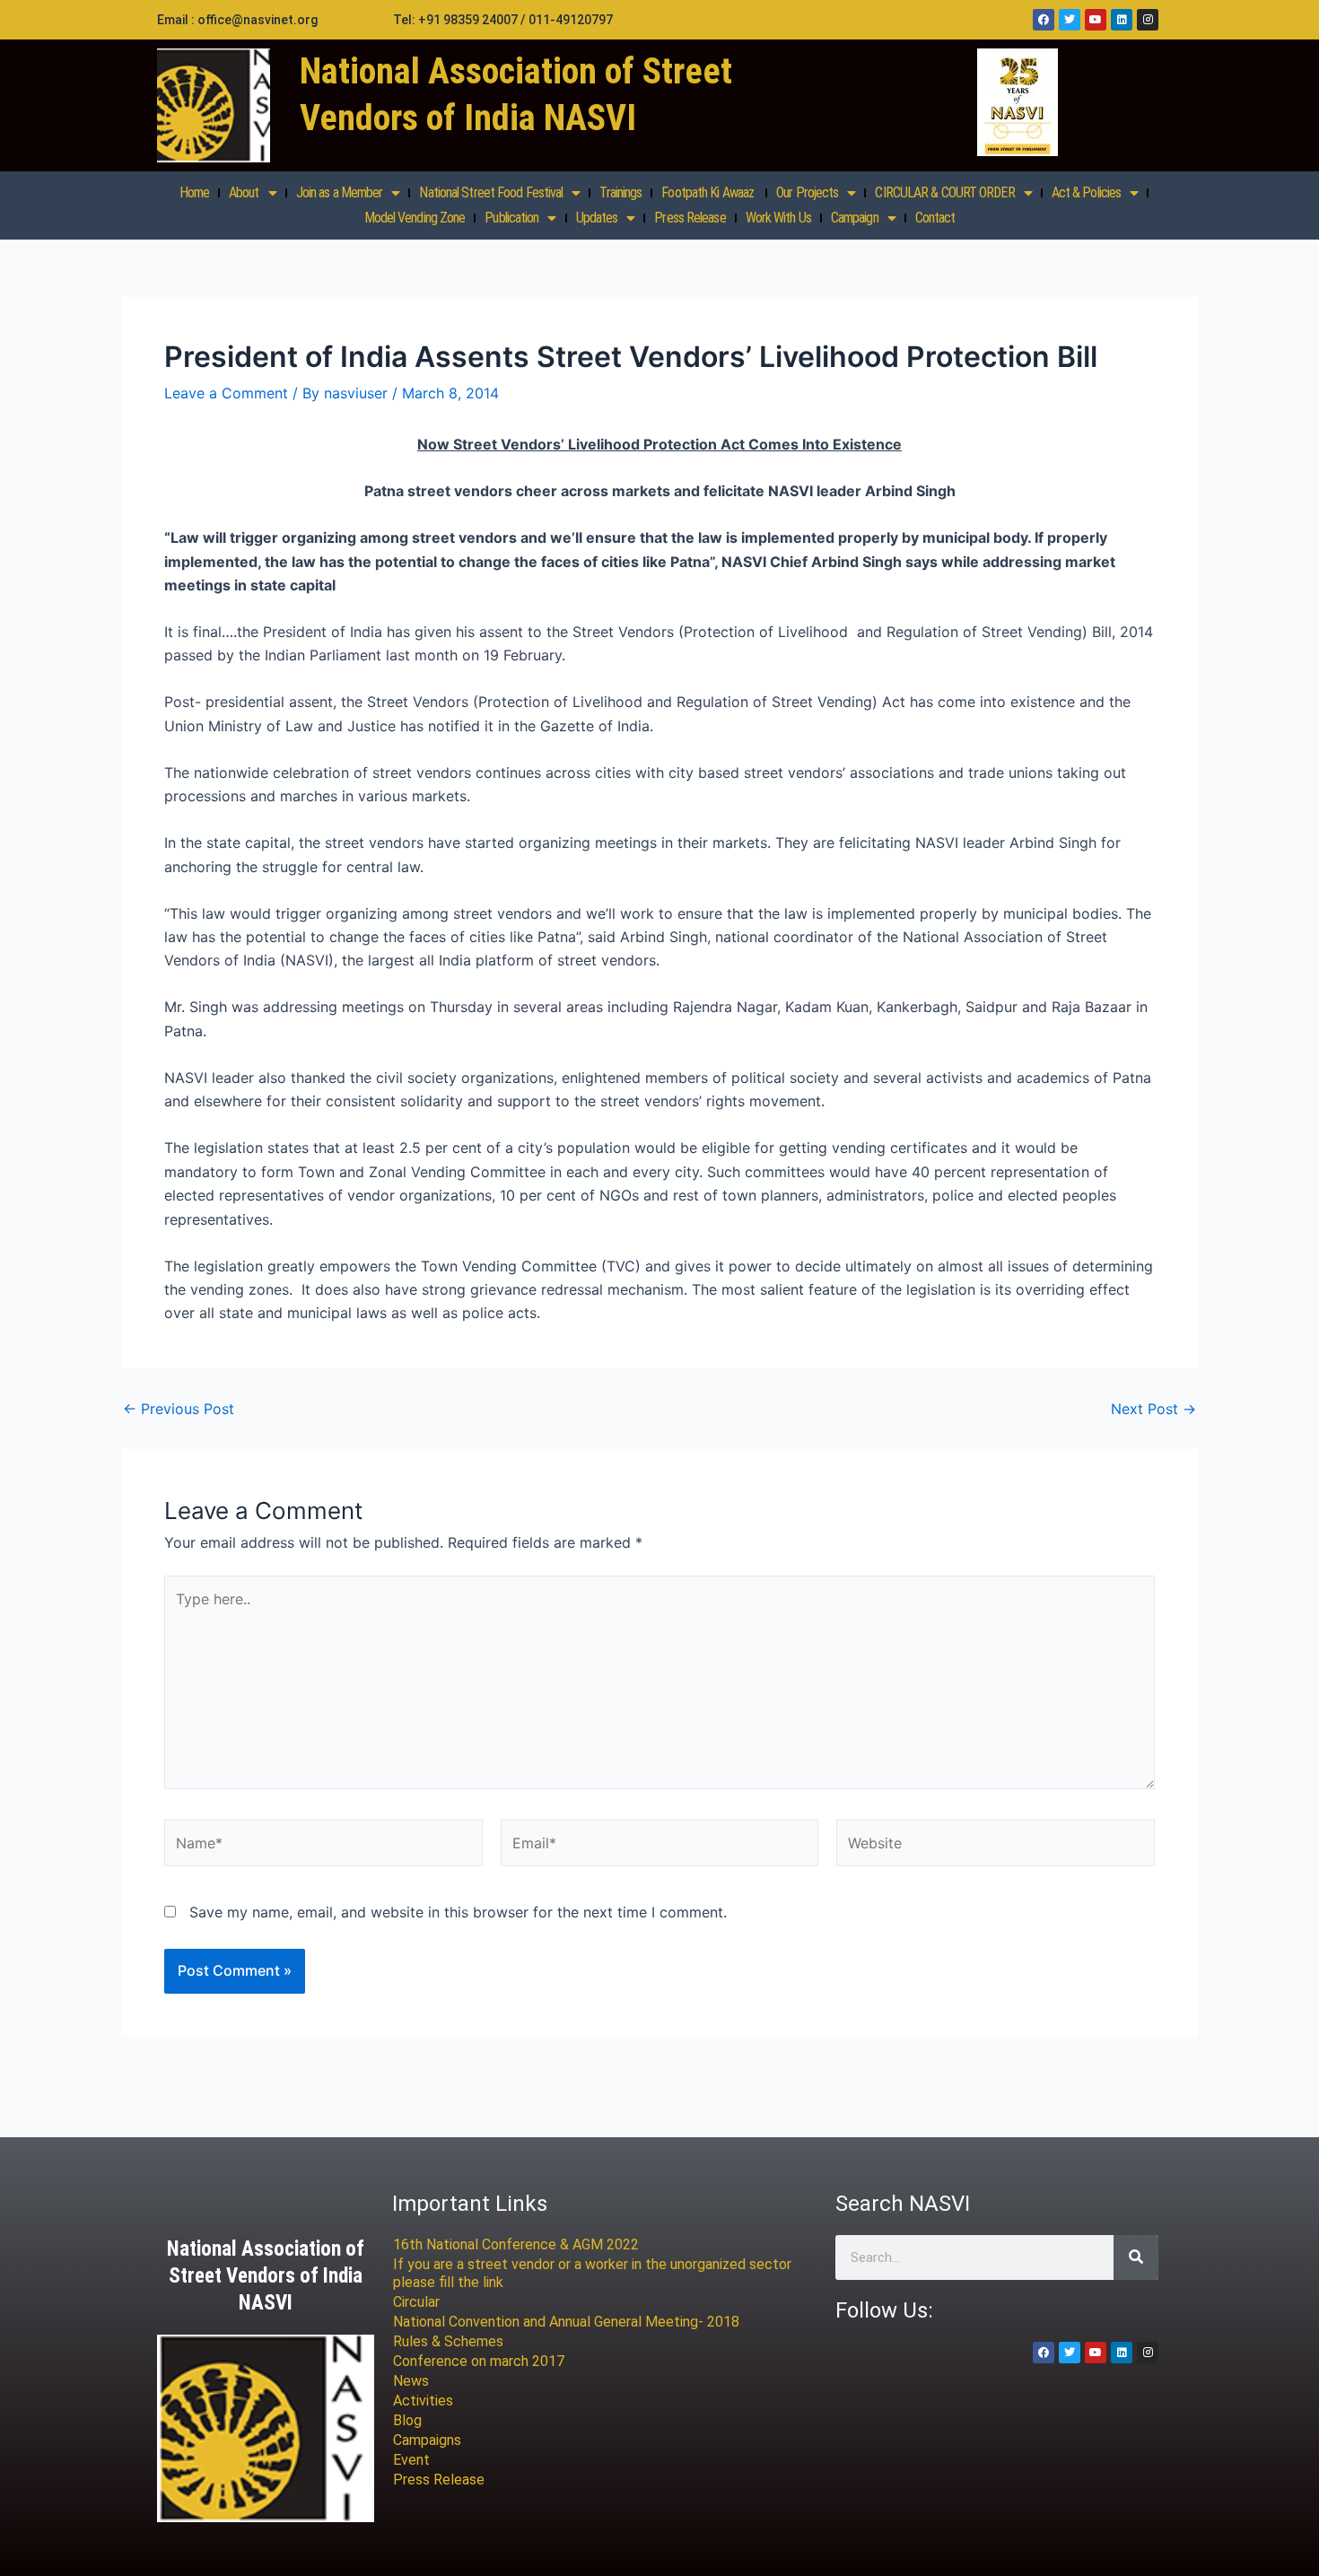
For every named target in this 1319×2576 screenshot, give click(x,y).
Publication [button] (511, 218)
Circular (416, 2302)
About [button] (244, 192)
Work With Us (778, 218)
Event (411, 2460)
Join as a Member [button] (340, 192)
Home (194, 192)
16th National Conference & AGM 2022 (516, 2244)
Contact (935, 218)
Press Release (690, 218)
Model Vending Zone (415, 218)
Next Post (1153, 1409)
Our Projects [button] (807, 192)
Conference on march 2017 (479, 2361)
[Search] (1136, 2257)
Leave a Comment (226, 393)
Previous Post (179, 1409)
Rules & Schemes (448, 2341)
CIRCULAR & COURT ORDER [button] (944, 192)
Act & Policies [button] (1086, 192)
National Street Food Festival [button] (491, 192)
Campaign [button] (855, 218)
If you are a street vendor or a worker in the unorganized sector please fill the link (592, 2273)
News (411, 2381)
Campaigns (427, 2440)
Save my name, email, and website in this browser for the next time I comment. (458, 1912)
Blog (407, 2420)
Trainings (620, 192)
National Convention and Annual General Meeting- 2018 (566, 2322)
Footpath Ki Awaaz (709, 192)
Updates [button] (597, 218)
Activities (423, 2401)
